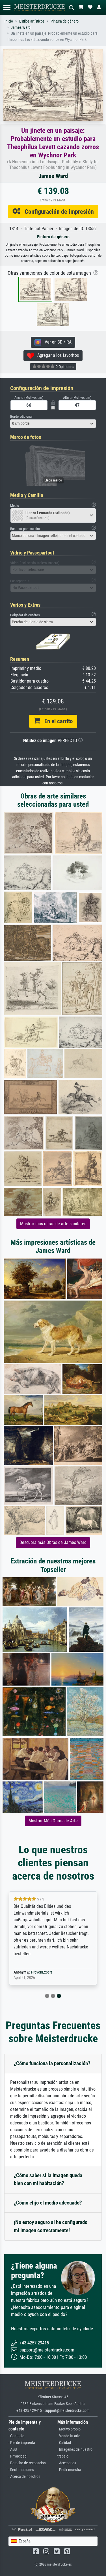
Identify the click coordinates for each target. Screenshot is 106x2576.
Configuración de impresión (57, 212)
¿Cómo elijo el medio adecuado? (48, 2203)
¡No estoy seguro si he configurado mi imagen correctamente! (51, 2226)
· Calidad (64, 2443)
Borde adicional (21, 416)
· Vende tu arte (69, 2436)
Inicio (9, 21)
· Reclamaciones (21, 2470)
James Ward (21, 28)
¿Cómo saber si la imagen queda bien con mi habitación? (48, 2179)
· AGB (13, 2449)
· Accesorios (67, 2463)
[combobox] (53, 424)
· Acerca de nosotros (24, 2477)
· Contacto (16, 2436)
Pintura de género (65, 21)
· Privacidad (18, 2456)
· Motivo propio (69, 2429)
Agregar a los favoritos (56, 355)
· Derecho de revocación (27, 2463)
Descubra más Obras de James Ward (53, 1542)
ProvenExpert (42, 1972)
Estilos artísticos (32, 21)
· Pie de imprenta (22, 2443)
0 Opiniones (64, 367)
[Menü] (7, 7)
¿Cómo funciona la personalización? (52, 2063)
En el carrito (56, 721)
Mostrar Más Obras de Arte (53, 1821)
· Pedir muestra (69, 2470)
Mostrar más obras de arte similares (53, 1224)
